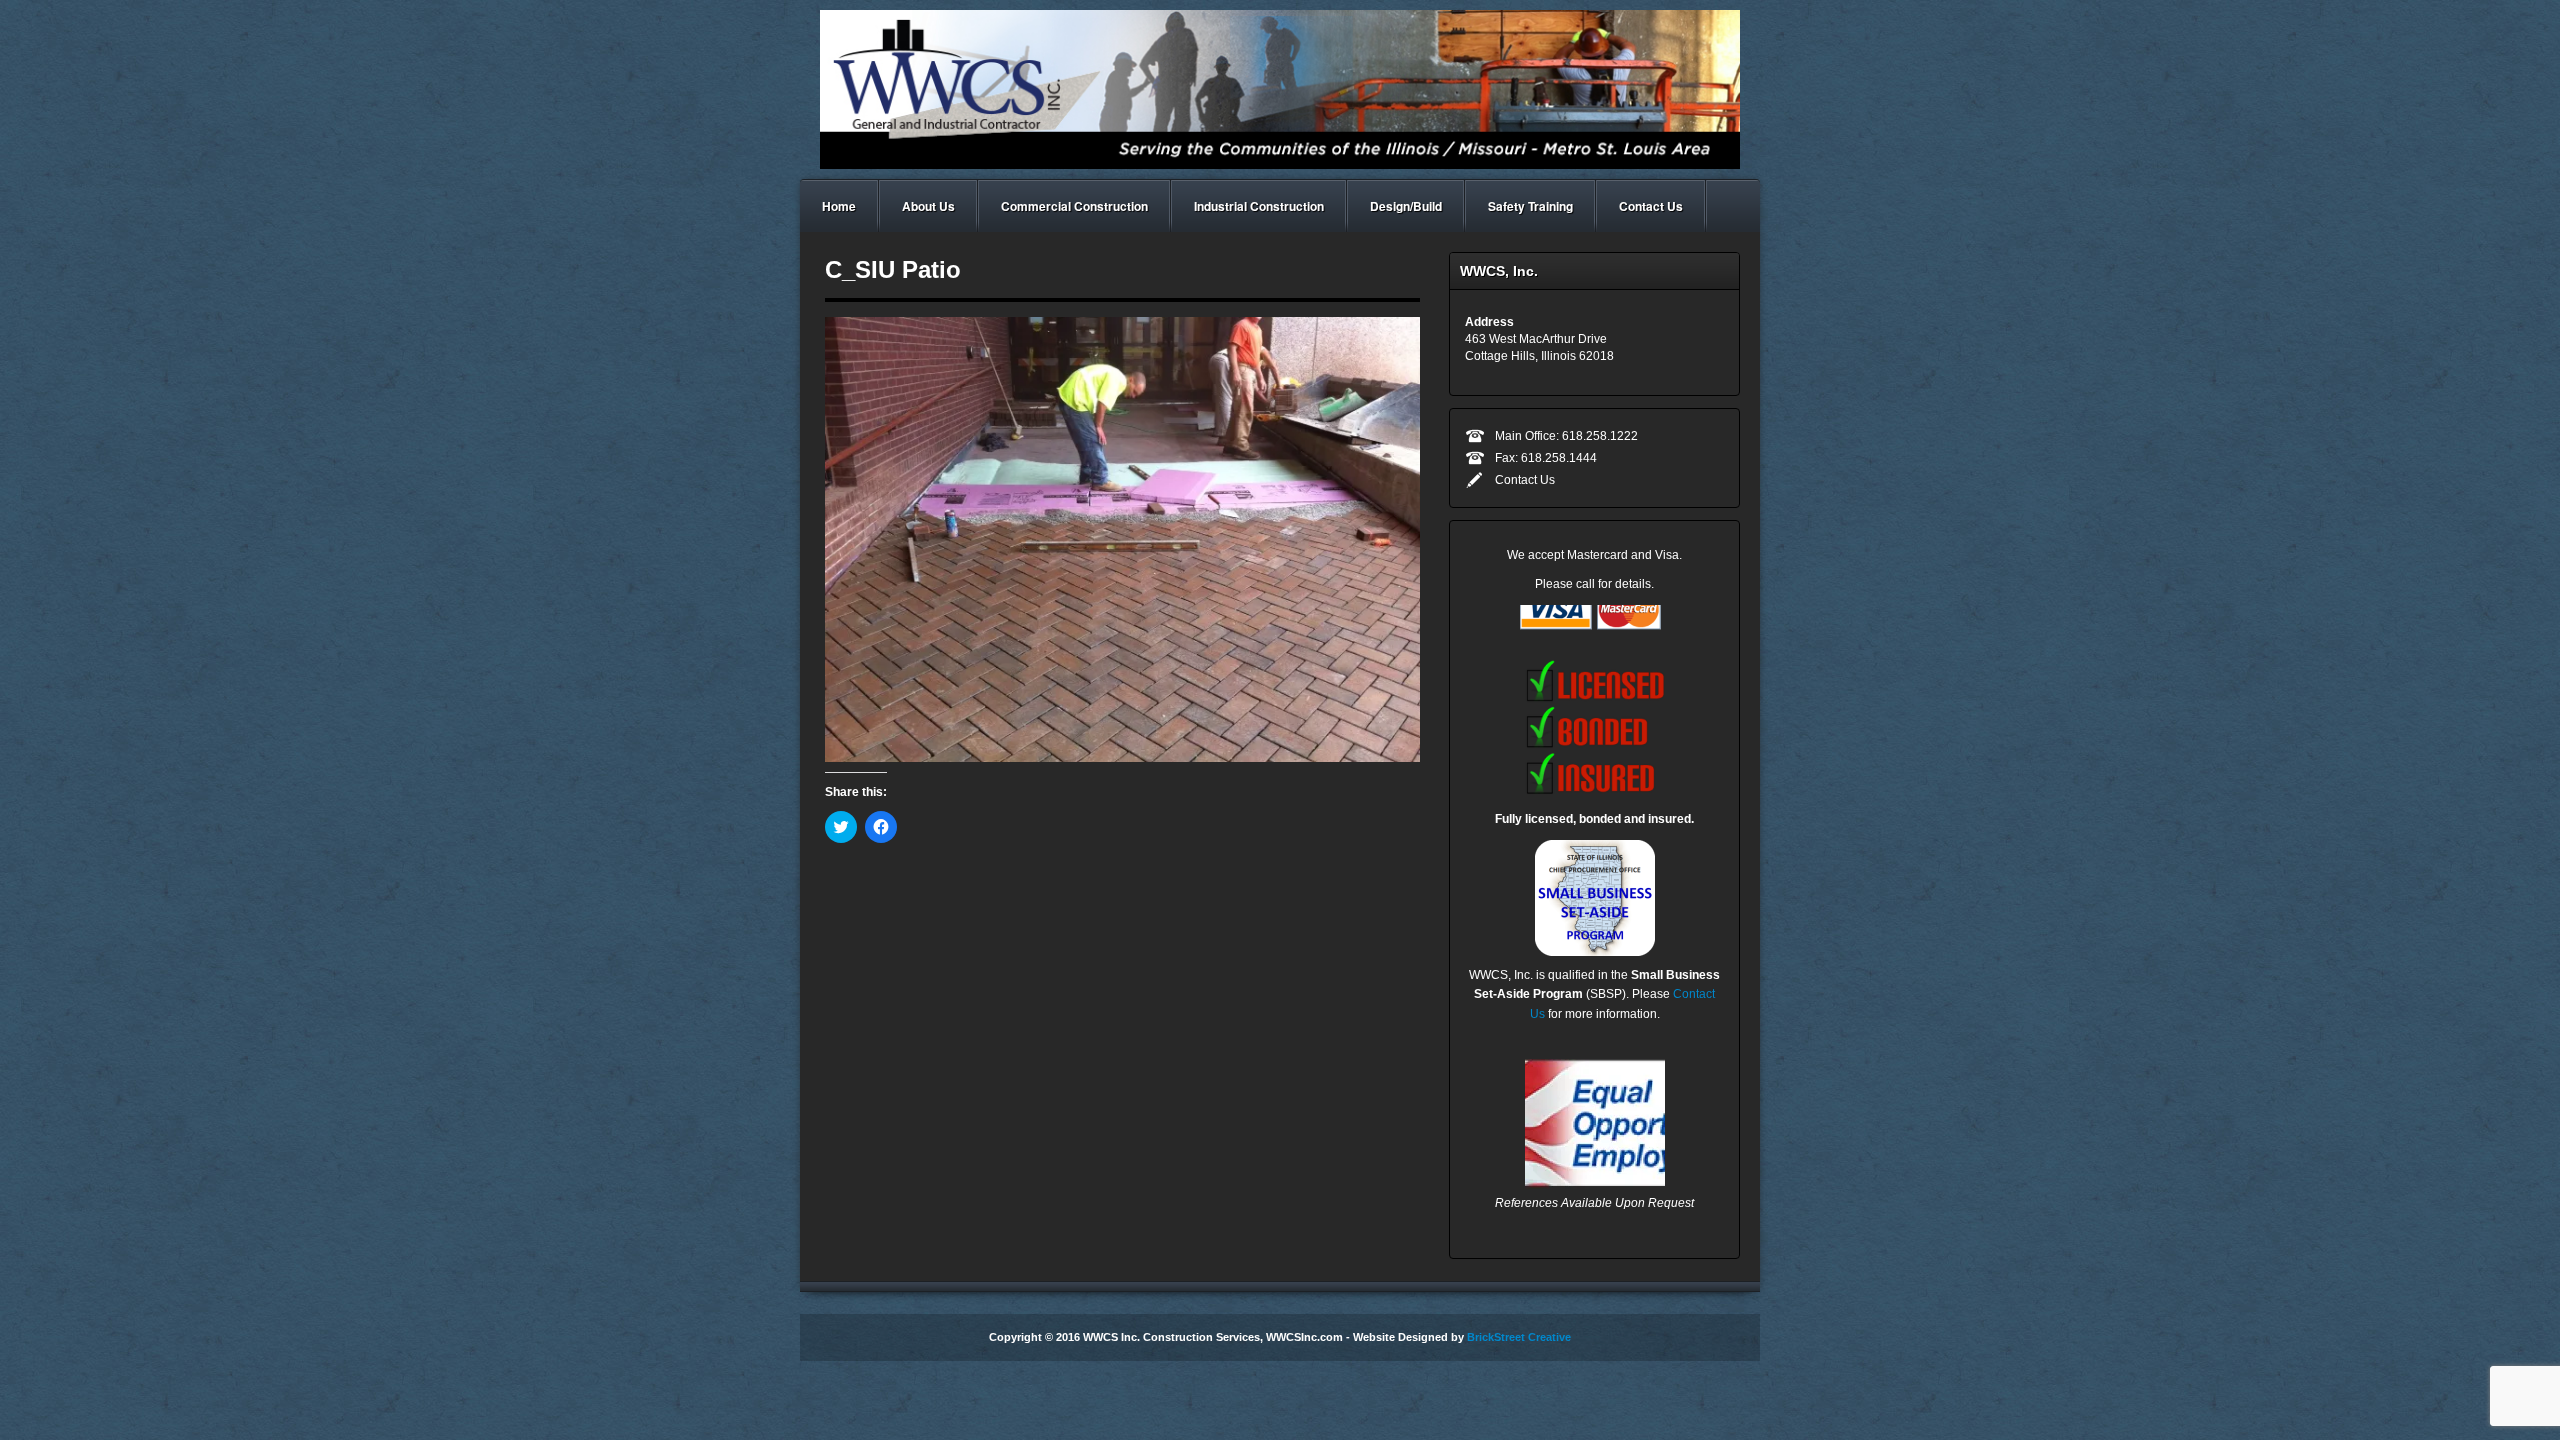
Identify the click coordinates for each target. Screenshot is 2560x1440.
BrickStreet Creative (1519, 1337)
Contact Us (1651, 206)
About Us (928, 206)
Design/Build (1406, 206)
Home (839, 206)
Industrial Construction (1259, 206)
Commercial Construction (1074, 206)
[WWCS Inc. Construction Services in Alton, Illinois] (1280, 89)
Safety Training (1530, 206)
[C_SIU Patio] (1122, 539)
